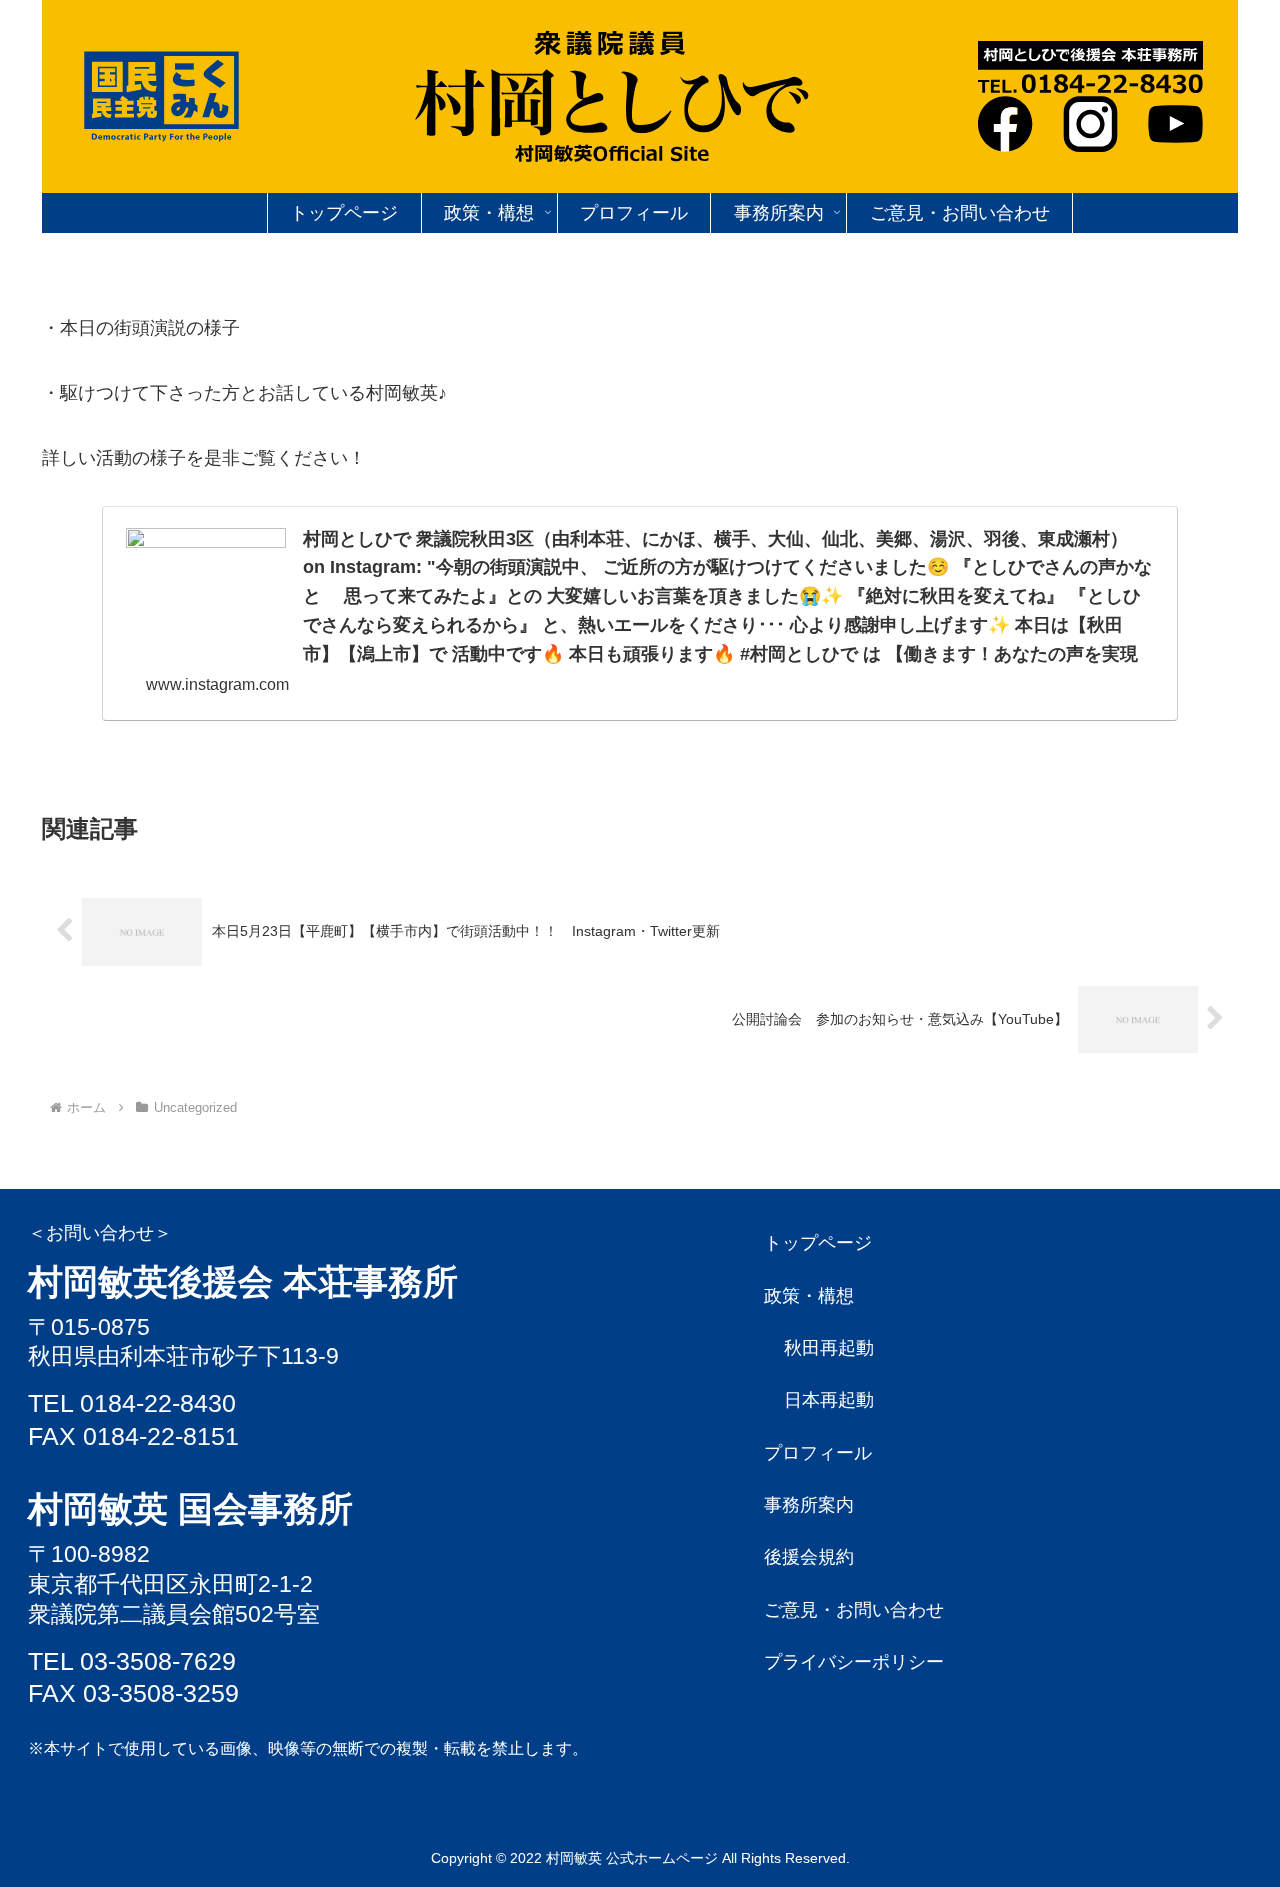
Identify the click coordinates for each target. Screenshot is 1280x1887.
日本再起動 (829, 1400)
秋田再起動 (829, 1348)
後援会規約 (809, 1557)
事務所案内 (809, 1505)
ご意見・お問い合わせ (854, 1610)
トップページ (818, 1243)
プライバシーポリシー (854, 1662)
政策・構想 (809, 1296)
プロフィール (818, 1453)
